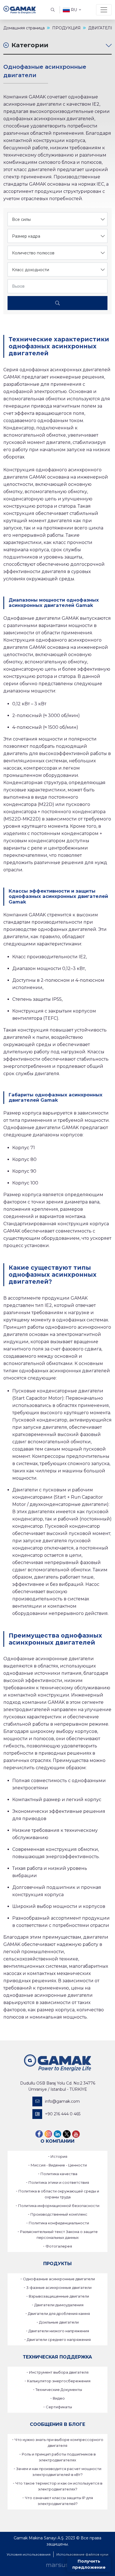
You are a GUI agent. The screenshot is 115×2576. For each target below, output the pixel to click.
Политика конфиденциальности (59, 2223)
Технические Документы (59, 2390)
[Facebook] (39, 2134)
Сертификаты (59, 2407)
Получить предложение (89, 2564)
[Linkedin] (57, 2134)
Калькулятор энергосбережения (59, 2381)
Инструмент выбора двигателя (59, 2372)
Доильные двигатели (59, 2322)
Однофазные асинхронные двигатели (59, 2279)
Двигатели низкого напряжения (59, 2331)
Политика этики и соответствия (59, 2182)
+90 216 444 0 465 (63, 2114)
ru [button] (74, 10)
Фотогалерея (59, 2246)
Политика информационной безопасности (59, 2206)
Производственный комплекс (59, 2214)
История (59, 2156)
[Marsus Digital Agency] (57, 2565)
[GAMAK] (20, 10)
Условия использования (29, 2554)
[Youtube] (76, 2134)
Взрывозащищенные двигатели (59, 2296)
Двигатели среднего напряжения (59, 2340)
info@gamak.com (62, 2101)
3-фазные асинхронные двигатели (59, 2288)
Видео (59, 2398)
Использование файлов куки (82, 2554)
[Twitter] (67, 2134)
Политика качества (59, 2174)
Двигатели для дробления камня (59, 2314)
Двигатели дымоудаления (59, 2305)
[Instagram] (48, 2134)
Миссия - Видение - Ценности (59, 2165)
